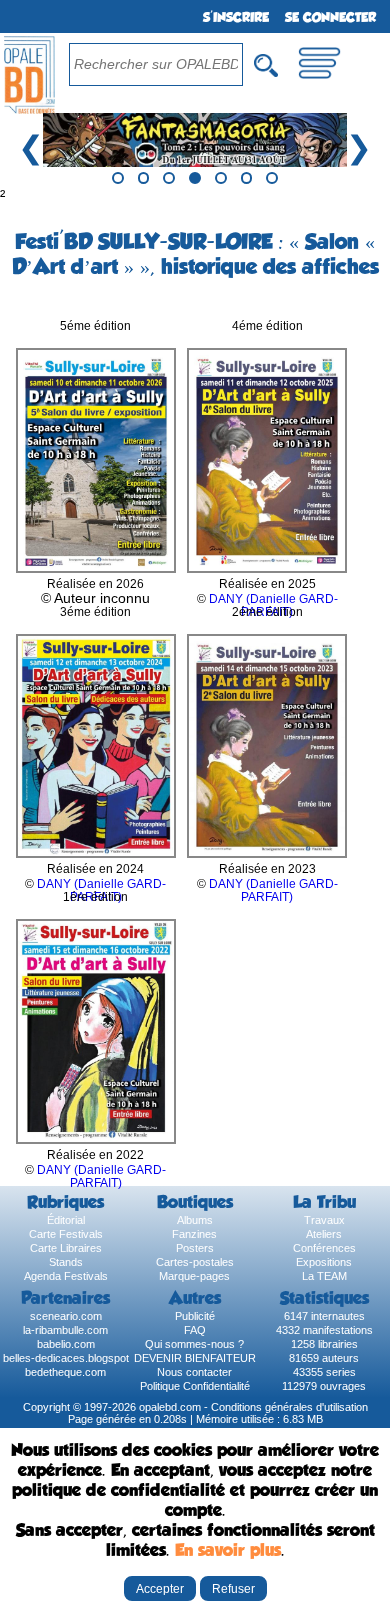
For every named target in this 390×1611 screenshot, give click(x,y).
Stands (66, 1262)
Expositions (324, 1262)
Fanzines (194, 1234)
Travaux (324, 1220)
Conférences (324, 1248)
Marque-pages (194, 1276)
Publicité (195, 1316)
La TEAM (324, 1276)
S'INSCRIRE (236, 17)
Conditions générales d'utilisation (289, 1407)
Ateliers (324, 1234)
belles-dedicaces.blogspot (66, 1358)
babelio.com (66, 1344)
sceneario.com (66, 1316)
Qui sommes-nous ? (194, 1344)
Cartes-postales (195, 1262)
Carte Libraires (66, 1248)
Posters (195, 1248)
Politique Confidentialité (195, 1386)
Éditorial (66, 1220)
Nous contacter (194, 1372)
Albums (195, 1220)
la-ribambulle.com (65, 1330)
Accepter (160, 1588)
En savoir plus (228, 1550)
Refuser (233, 1588)
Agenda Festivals (66, 1276)
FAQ (195, 1330)
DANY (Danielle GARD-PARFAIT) (273, 890)
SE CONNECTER (330, 17)
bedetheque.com (65, 1372)
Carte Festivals (66, 1234)
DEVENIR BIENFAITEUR (195, 1358)
